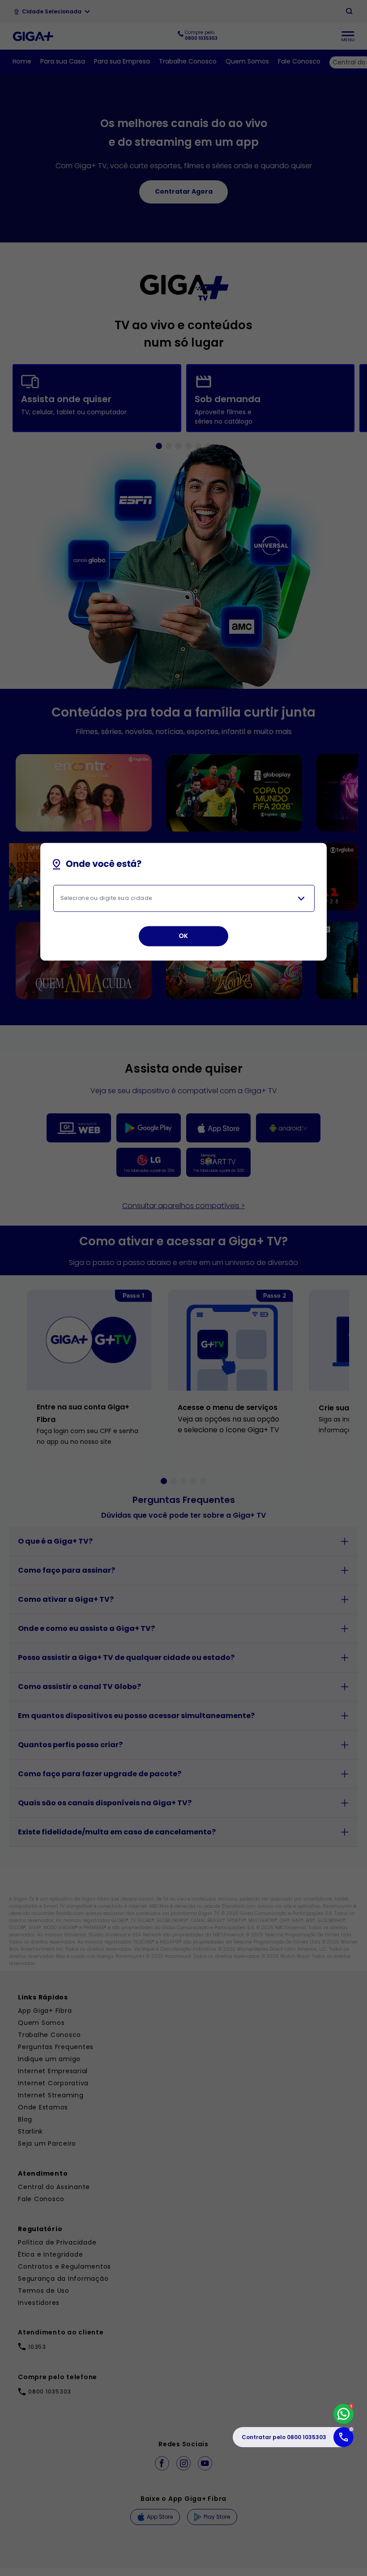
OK (184, 936)
